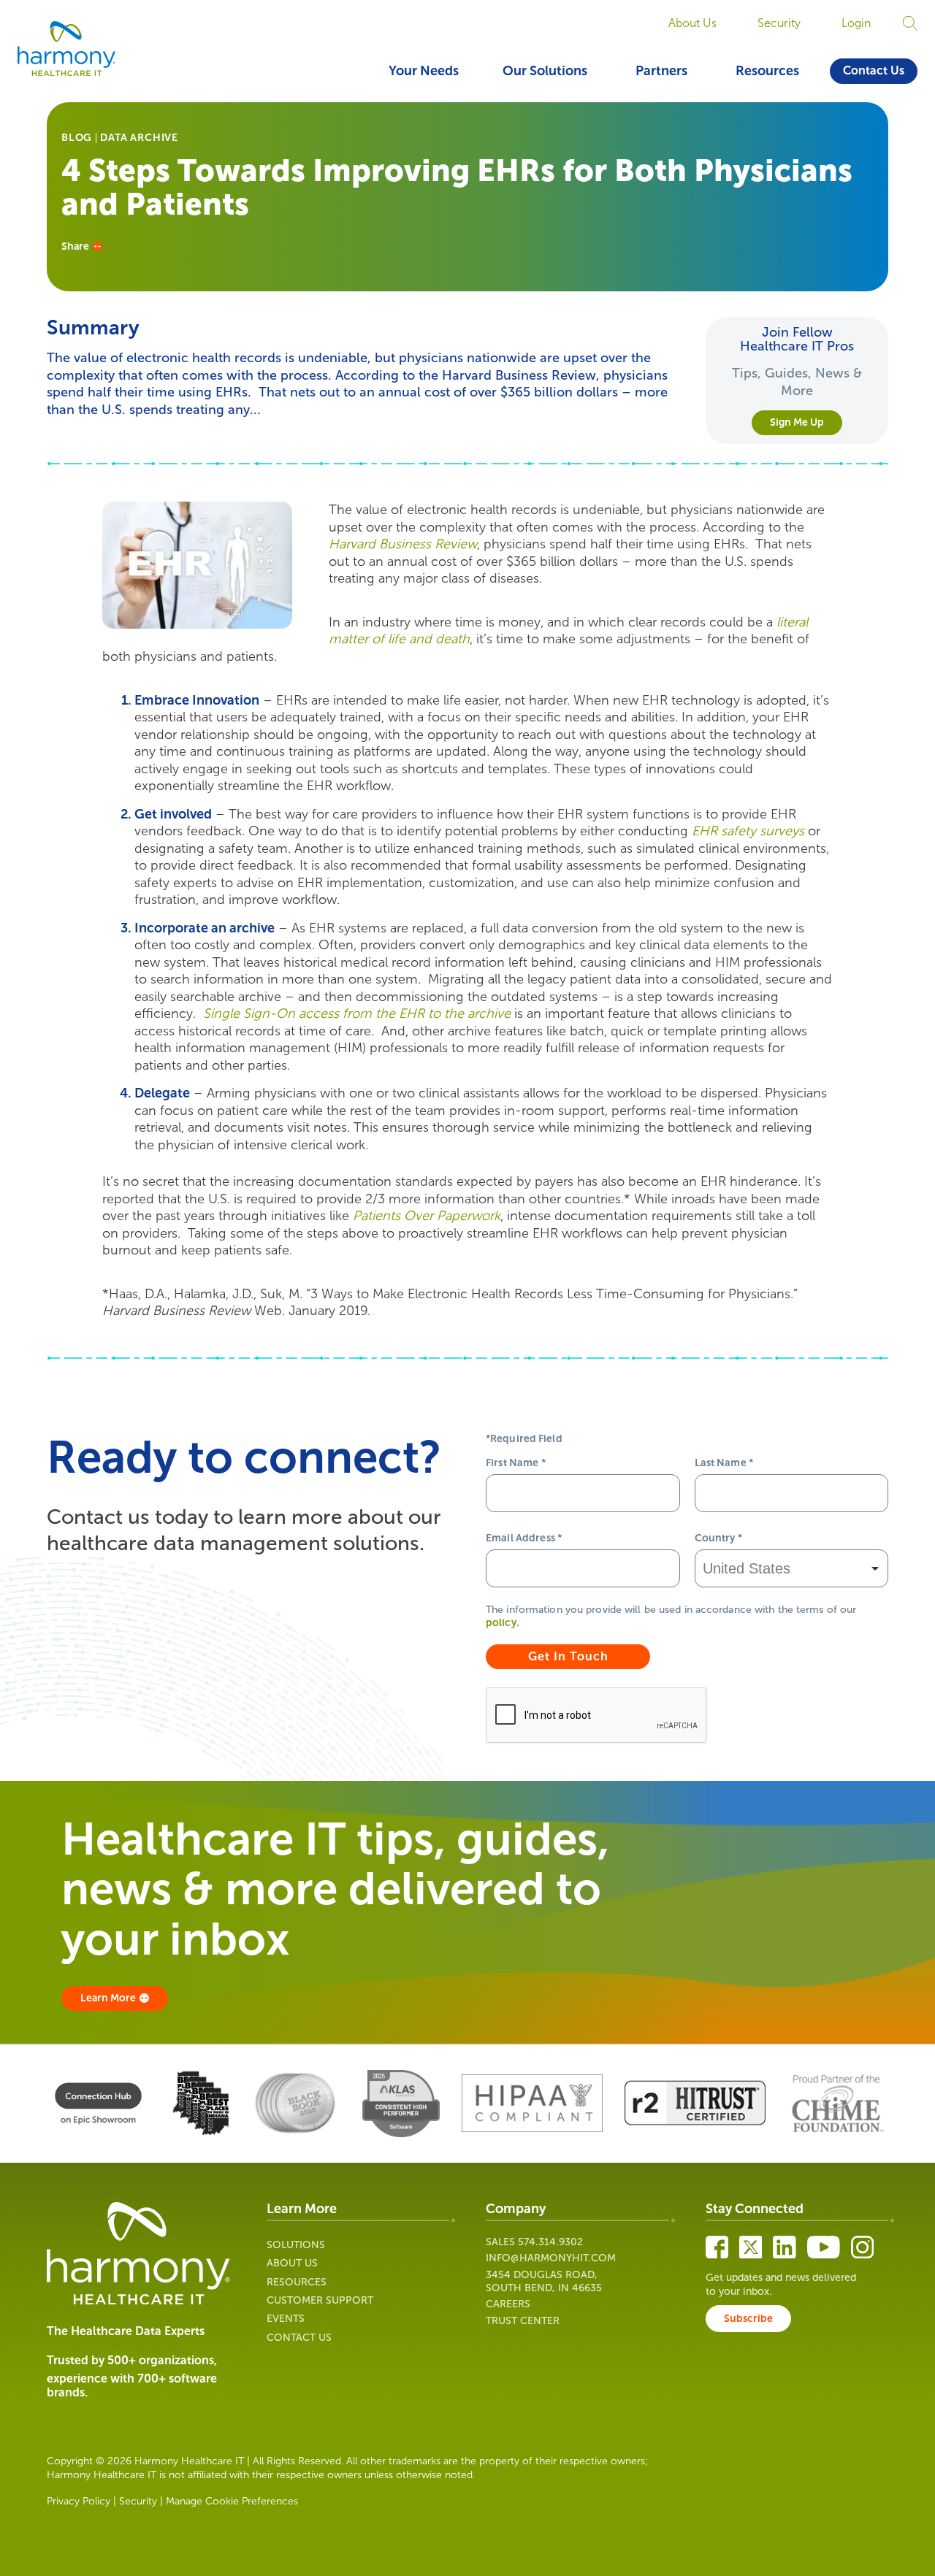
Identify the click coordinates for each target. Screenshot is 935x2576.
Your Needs (424, 71)
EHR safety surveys (748, 831)
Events (286, 2319)
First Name (516, 1463)
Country (718, 1538)
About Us (692, 23)
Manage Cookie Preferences (232, 2501)
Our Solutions (545, 71)
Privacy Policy (79, 2501)
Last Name (724, 1463)
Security (779, 23)
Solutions (296, 2245)
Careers (508, 2304)
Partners (661, 71)
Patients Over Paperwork (427, 1216)
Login (856, 23)
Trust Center (523, 2321)
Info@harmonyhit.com (551, 2258)
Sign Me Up (797, 422)
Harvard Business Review (403, 544)
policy (501, 1623)
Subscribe (748, 2319)
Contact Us (874, 70)
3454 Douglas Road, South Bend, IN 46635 (544, 2281)
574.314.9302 (550, 2242)
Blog (77, 138)
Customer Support (320, 2300)
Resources (767, 71)
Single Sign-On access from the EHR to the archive (357, 1013)
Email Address (524, 1538)
